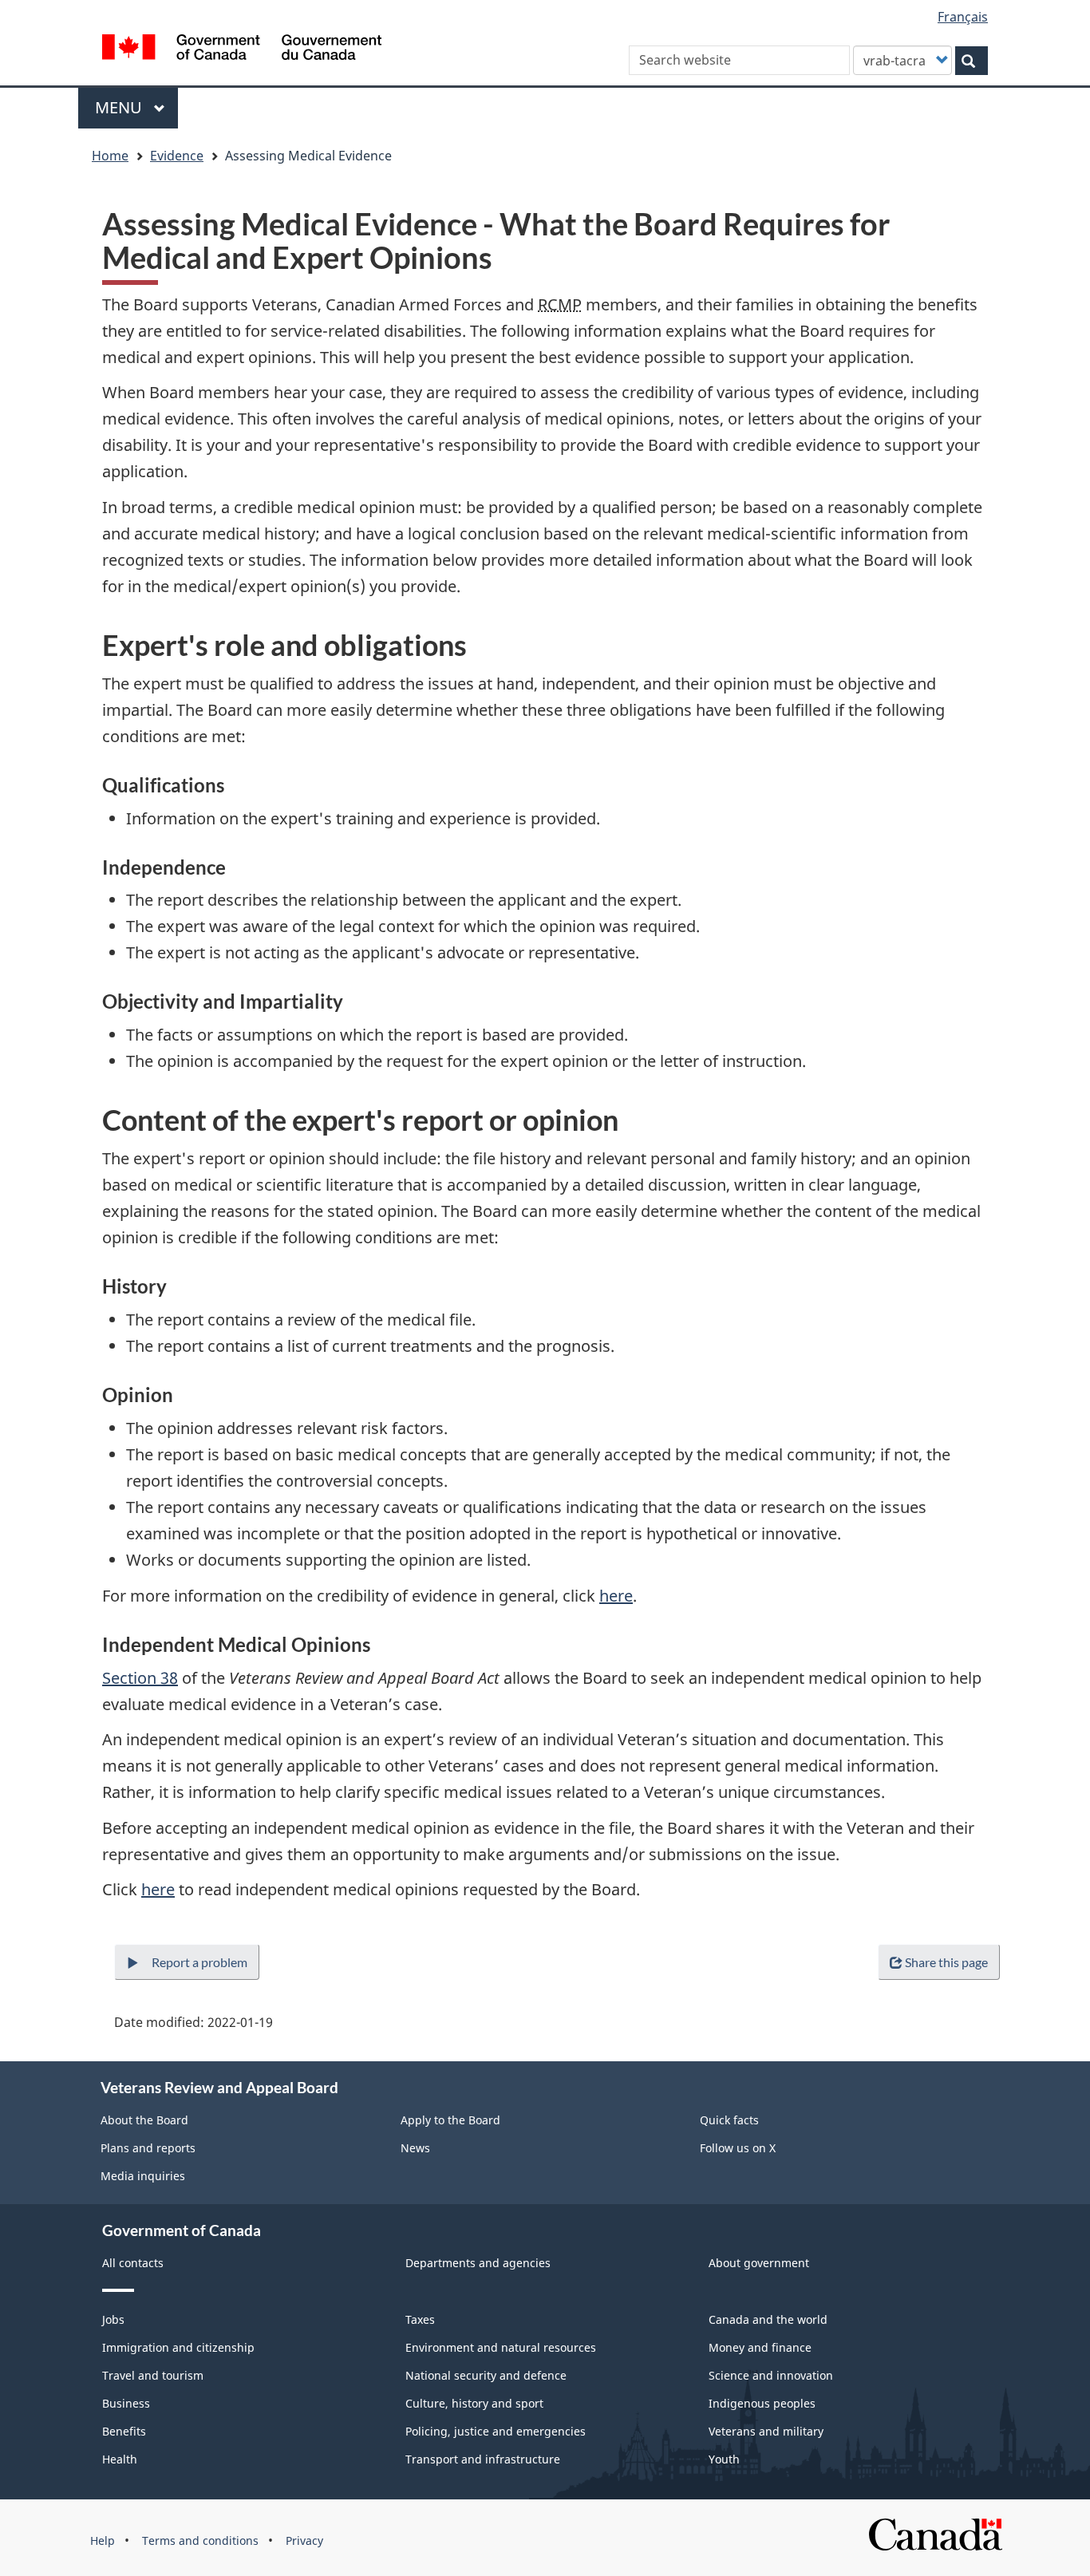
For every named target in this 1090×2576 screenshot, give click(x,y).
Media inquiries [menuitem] (143, 2176)
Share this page (946, 1962)
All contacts (133, 2263)
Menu (120, 107)
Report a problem (199, 1962)
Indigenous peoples (762, 2403)
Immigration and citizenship (178, 2347)
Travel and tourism (153, 2375)
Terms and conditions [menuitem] (200, 2540)
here (616, 1596)
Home (110, 156)
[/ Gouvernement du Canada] (242, 49)
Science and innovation (771, 2375)
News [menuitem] (415, 2148)
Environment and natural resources (501, 2347)
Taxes (420, 2319)
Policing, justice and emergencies (496, 2431)
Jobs (113, 2319)
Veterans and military (766, 2431)
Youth (724, 2459)
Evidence (177, 156)
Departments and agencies (478, 2263)
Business (126, 2403)
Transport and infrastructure (483, 2459)
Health (120, 2459)
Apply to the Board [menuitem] (450, 2120)
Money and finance (760, 2347)
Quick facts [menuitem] (729, 2120)
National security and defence (486, 2375)
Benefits (124, 2431)
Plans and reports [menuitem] (148, 2148)
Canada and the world (768, 2319)
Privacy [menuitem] (304, 2540)
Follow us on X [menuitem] (738, 2148)
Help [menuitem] (103, 2540)
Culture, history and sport (474, 2403)
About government (759, 2263)
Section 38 (140, 1678)
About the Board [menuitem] (144, 2120)
